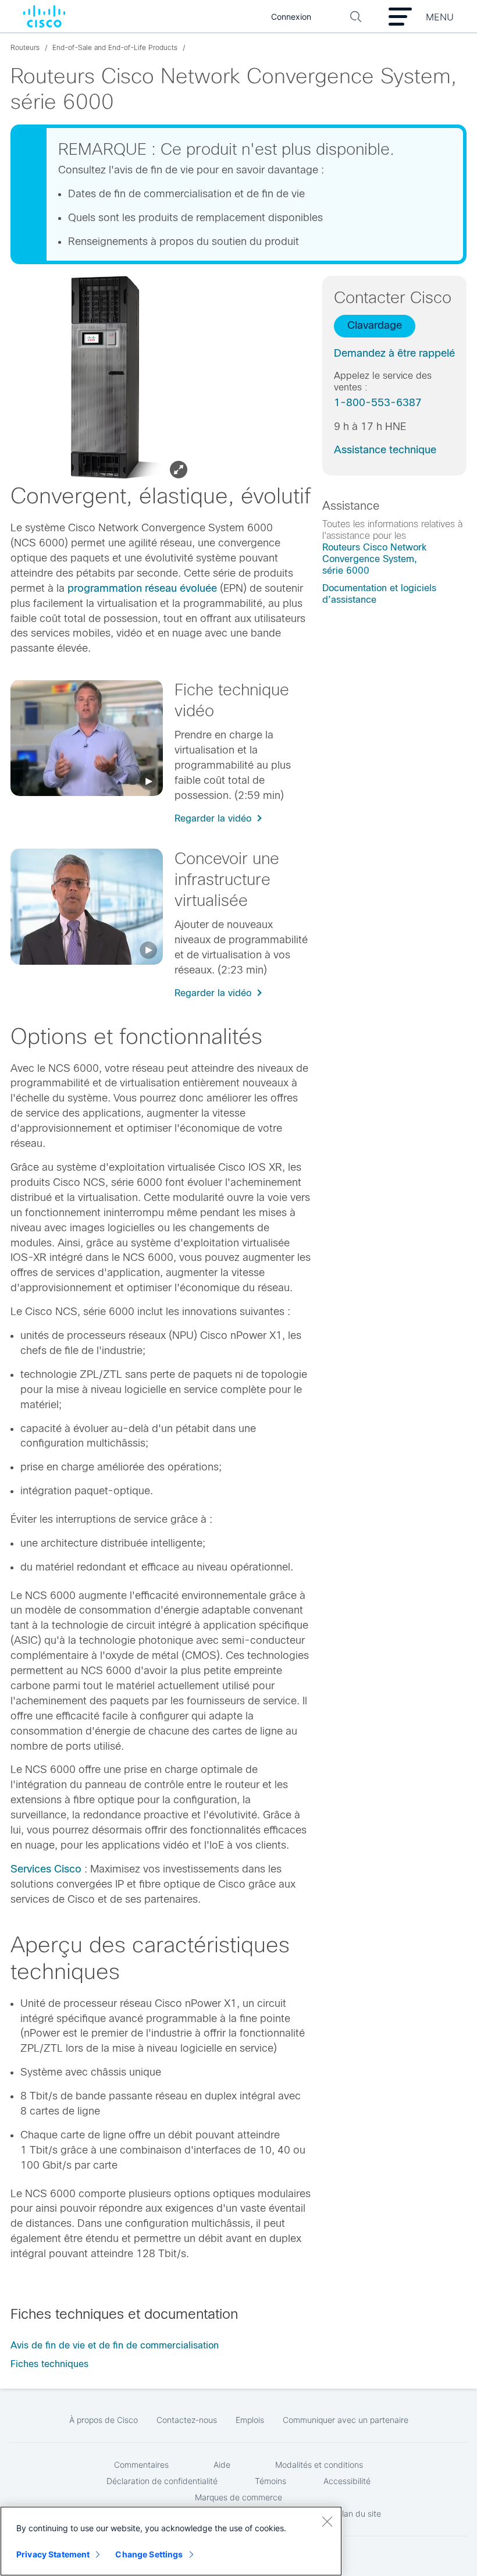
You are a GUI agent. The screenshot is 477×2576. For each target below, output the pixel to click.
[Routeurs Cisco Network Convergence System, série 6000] (105, 379)
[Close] (327, 2521)
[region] (171, 2541)
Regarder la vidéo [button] (213, 818)
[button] (87, 738)
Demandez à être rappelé (394, 353)
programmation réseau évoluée (142, 588)
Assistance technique (385, 450)
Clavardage (375, 325)
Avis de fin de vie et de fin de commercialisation (115, 2345)
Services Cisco (46, 1869)
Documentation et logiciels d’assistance (379, 594)
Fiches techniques (49, 2364)
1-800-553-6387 (378, 403)
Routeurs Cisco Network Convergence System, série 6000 (374, 559)
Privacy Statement (53, 2554)
